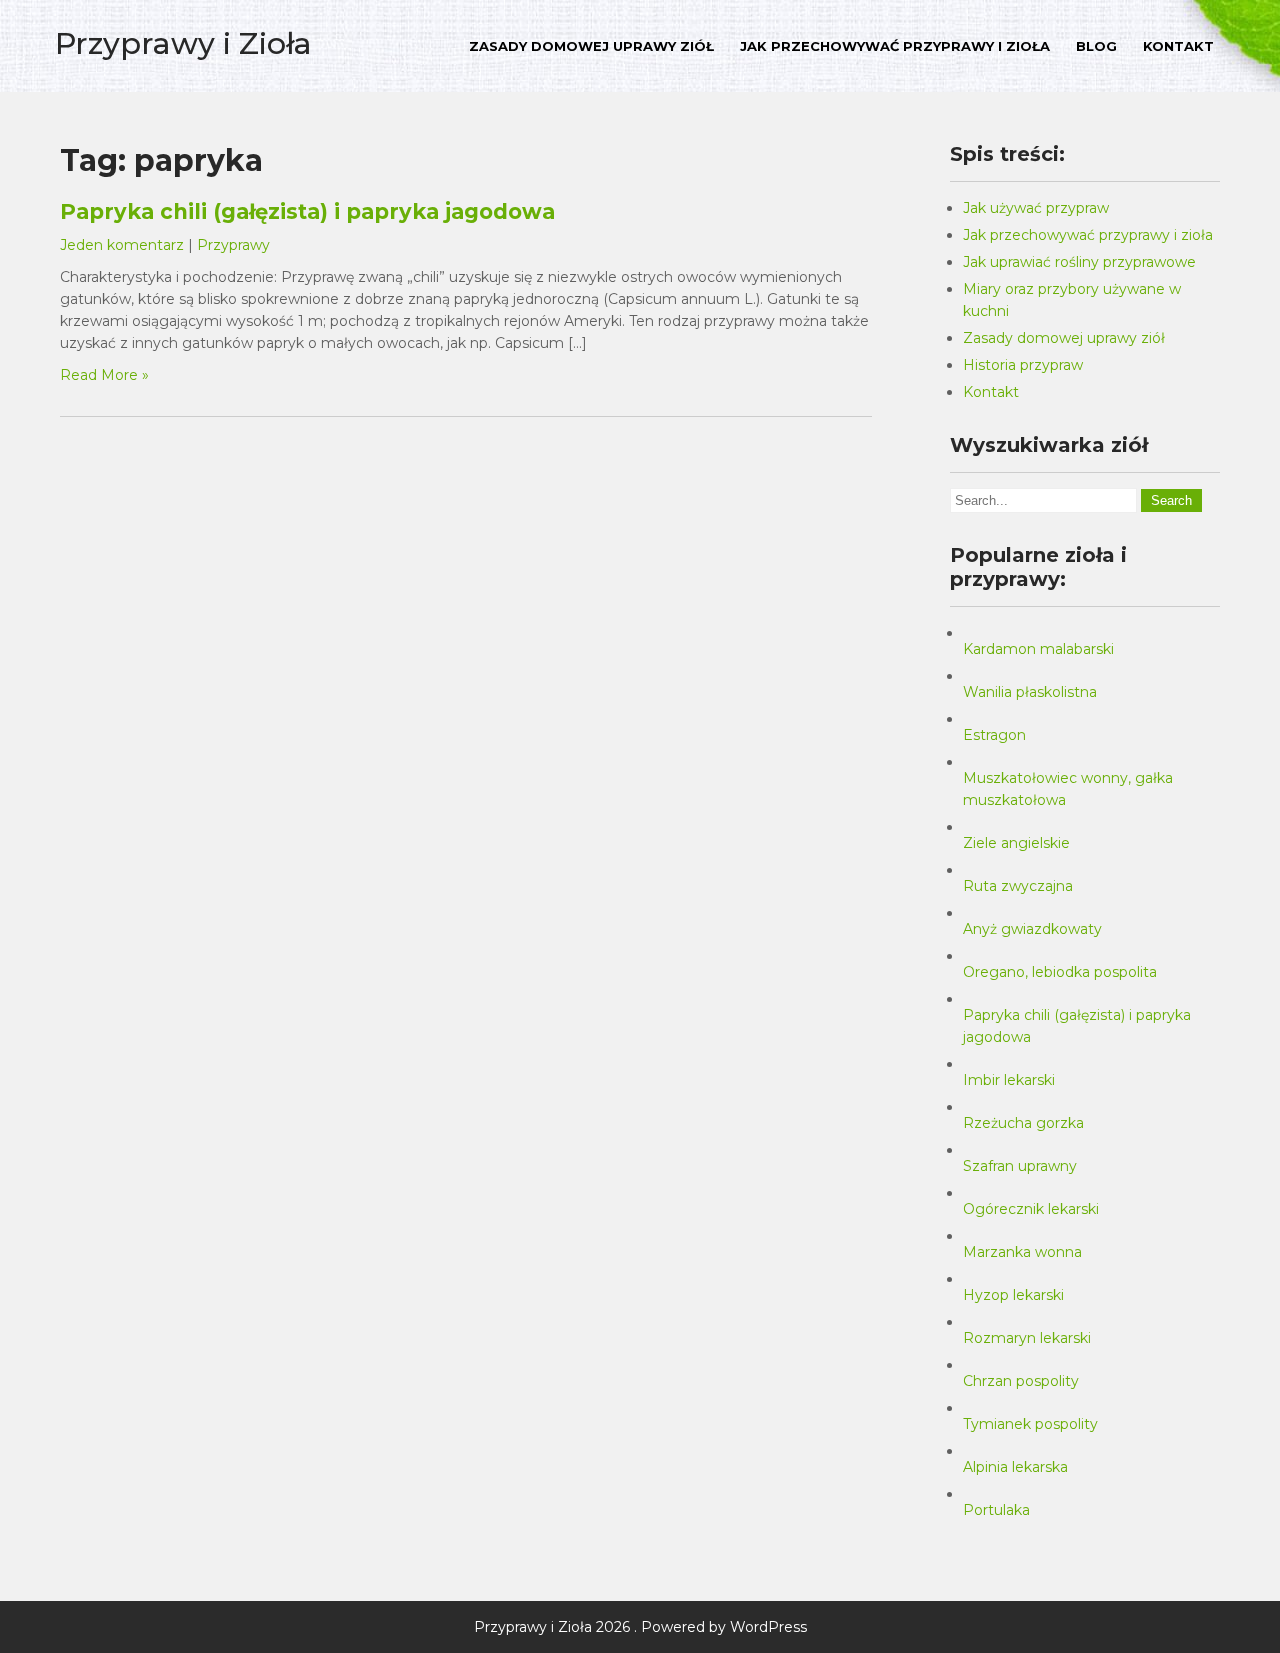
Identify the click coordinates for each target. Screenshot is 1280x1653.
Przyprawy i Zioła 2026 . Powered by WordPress (640, 1627)
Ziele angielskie (1016, 843)
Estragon (994, 735)
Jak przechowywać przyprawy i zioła (895, 46)
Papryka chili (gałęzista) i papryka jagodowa (307, 211)
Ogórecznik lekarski (1031, 1209)
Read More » (104, 375)
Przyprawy (233, 245)
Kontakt (1178, 46)
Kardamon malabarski (1038, 649)
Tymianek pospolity (1030, 1424)
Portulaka (996, 1510)
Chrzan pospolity (1021, 1381)
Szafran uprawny (1020, 1166)
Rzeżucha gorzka (1023, 1123)
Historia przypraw (1023, 365)
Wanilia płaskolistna (1030, 692)
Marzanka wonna (1022, 1252)
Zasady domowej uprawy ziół (591, 46)
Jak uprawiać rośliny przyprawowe (1079, 262)
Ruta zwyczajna (1018, 886)
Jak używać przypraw (1036, 208)
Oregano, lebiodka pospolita (1060, 972)
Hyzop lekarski (1013, 1295)
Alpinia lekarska (1015, 1467)
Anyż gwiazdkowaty (1032, 929)
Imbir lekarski (1009, 1080)
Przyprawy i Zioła (183, 43)
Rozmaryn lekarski (1027, 1338)
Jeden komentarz (122, 245)
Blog (1096, 46)
